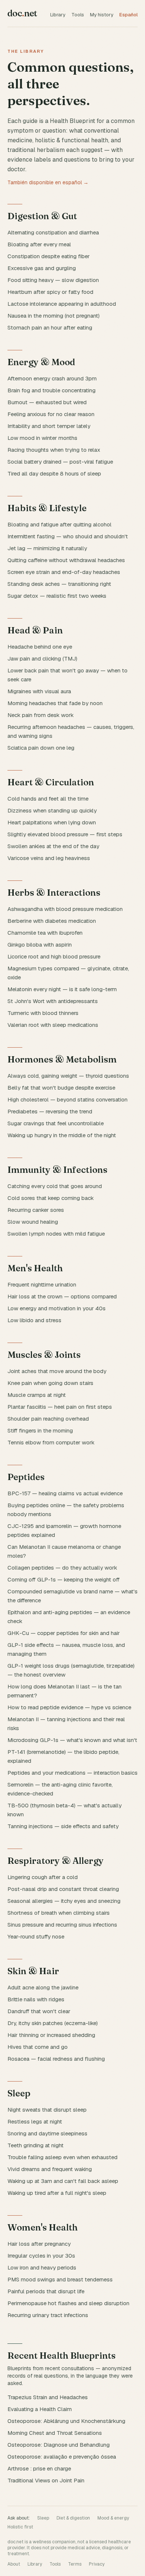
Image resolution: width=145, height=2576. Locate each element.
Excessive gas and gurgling (42, 268)
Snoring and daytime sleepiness (47, 2133)
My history (102, 15)
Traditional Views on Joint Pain (46, 2480)
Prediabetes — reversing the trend (50, 1111)
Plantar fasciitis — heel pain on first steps (60, 1407)
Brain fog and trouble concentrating (51, 390)
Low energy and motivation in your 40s (57, 1308)
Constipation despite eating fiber (49, 256)
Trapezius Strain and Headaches (48, 2397)
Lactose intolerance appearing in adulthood (62, 304)
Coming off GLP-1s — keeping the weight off (64, 1579)
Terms (75, 2564)
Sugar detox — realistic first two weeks (57, 596)
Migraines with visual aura (39, 691)
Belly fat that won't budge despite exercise (61, 1088)
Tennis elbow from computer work (51, 1442)
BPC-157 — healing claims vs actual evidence (65, 1493)
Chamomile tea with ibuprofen (45, 933)
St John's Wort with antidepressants (53, 1001)
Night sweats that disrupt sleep (47, 2110)
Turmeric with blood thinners (43, 1013)
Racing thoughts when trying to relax (54, 450)
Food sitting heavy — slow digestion (53, 280)
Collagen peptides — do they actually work (62, 1568)
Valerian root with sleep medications (53, 1025)
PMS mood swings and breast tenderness (60, 2279)
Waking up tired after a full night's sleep (57, 2193)
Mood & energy (113, 2518)
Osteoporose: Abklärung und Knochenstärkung (66, 2421)
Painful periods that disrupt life (46, 2291)
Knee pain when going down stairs (50, 1383)
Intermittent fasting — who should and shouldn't (68, 536)
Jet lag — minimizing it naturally (47, 548)
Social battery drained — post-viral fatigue (60, 462)
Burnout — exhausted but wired (47, 402)
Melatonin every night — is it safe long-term (62, 989)
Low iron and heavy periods (42, 2267)
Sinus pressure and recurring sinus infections (62, 1925)
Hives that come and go (38, 2047)
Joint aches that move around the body (57, 1371)
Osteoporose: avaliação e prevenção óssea (62, 2457)
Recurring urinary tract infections (48, 2315)
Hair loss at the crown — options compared (62, 1296)
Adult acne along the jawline (43, 1987)
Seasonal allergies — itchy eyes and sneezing (64, 1901)
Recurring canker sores (36, 1210)
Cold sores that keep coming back (51, 1198)
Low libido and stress (34, 1320)
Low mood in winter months (42, 438)
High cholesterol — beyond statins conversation (67, 1099)
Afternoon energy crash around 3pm (52, 378)
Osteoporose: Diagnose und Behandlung (59, 2445)
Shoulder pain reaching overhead (48, 1419)
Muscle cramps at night (37, 1395)
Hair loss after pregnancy (39, 2244)
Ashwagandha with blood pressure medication (65, 909)
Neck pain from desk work (41, 715)
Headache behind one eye (40, 647)
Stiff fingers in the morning (40, 1430)
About (14, 2564)
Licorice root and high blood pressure (54, 956)
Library (58, 15)
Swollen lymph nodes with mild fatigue (56, 1234)
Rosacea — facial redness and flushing (56, 2059)
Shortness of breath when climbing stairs (59, 1913)
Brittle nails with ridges (36, 1999)
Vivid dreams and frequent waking (50, 2169)
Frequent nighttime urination (42, 1284)
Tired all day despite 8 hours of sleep (54, 473)
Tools (78, 15)
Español (128, 15)
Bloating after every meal (39, 244)
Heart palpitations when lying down (52, 822)
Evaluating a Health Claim (40, 2409)
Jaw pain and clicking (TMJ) (42, 658)
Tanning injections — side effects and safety (63, 1826)
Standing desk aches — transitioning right (59, 584)
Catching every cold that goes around (55, 1186)
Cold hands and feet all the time (48, 799)
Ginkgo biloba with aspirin (40, 945)
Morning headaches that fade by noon (55, 703)
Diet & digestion (73, 2518)
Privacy (97, 2564)
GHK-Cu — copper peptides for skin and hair (64, 1633)
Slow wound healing (33, 1222)
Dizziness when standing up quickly (52, 810)
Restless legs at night (35, 2121)
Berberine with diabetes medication (52, 921)
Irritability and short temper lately (49, 426)
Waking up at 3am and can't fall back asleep (63, 2181)
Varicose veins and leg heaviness (49, 858)
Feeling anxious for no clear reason (51, 414)
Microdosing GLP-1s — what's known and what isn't (72, 1740)
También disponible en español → (48, 182)
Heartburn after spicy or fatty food (50, 292)
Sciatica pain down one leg (41, 748)
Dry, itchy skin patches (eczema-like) (53, 2023)
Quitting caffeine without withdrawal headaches (66, 560)
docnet (22, 13)
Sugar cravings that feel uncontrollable (56, 1123)
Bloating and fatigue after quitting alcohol (59, 524)
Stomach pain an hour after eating (50, 327)
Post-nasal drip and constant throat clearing (63, 1889)
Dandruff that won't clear (39, 2011)
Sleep (43, 2518)
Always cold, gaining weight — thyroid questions (68, 1076)
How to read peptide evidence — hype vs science (69, 1707)
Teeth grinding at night (36, 2145)
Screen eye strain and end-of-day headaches (64, 572)
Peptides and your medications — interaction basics (72, 1773)
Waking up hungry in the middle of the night (62, 1135)
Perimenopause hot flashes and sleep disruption (68, 2303)
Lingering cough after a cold (43, 1877)
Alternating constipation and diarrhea (53, 232)
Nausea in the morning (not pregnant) (54, 316)
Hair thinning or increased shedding (51, 2035)
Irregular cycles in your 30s (41, 2256)
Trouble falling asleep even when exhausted (62, 2157)
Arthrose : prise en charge (39, 2468)
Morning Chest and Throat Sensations (55, 2433)
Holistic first (20, 2527)
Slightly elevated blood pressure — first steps (65, 834)
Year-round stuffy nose (36, 1936)
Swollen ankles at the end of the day (53, 846)
